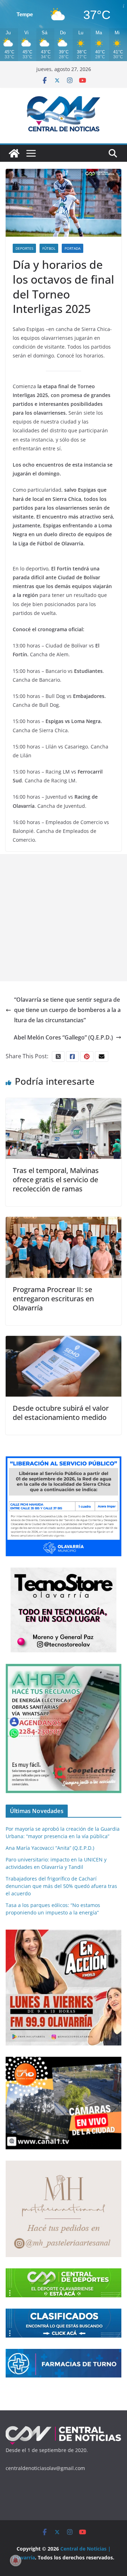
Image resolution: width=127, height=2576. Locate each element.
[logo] (64, 2429)
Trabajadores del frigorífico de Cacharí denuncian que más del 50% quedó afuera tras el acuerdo (61, 1886)
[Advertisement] (64, 918)
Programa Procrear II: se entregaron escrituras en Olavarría (53, 1299)
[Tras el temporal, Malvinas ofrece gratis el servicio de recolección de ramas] (64, 1103)
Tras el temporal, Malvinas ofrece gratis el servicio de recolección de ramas (56, 1180)
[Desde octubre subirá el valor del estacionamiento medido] (64, 1341)
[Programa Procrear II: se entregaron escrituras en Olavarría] (64, 1222)
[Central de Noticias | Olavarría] (14, 153)
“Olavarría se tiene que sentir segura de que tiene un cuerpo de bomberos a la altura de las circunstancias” (67, 1010)
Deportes (24, 248)
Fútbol (49, 248)
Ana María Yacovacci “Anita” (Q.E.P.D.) (50, 1848)
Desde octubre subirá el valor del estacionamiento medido (61, 1413)
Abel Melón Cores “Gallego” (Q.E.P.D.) (63, 1037)
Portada (72, 248)
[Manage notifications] (16, 2560)
